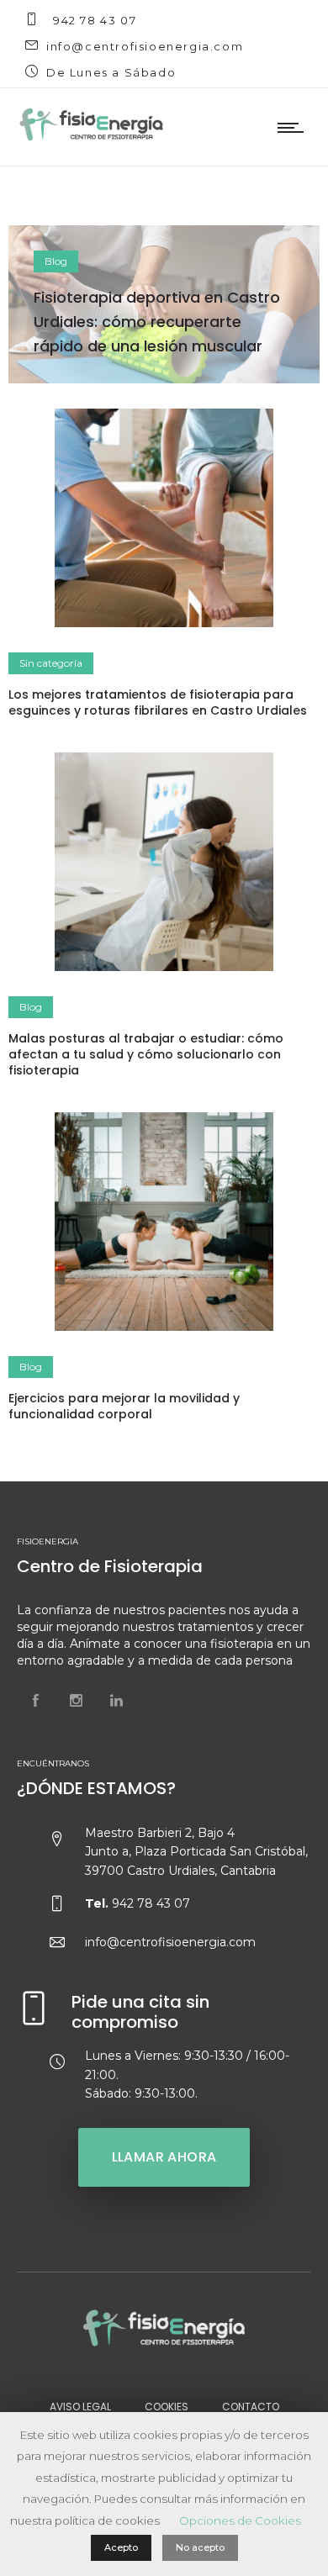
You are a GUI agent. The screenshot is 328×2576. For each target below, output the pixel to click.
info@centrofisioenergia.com (145, 46)
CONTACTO (251, 2407)
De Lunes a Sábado (111, 72)
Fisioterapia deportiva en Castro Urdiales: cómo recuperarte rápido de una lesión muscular (157, 322)
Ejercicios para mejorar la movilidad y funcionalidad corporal (124, 1406)
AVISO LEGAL (80, 2407)
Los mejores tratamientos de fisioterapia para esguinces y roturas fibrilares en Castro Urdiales (158, 702)
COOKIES (167, 2407)
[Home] (91, 140)
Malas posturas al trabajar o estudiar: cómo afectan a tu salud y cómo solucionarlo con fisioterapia (146, 1054)
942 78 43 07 (95, 20)
